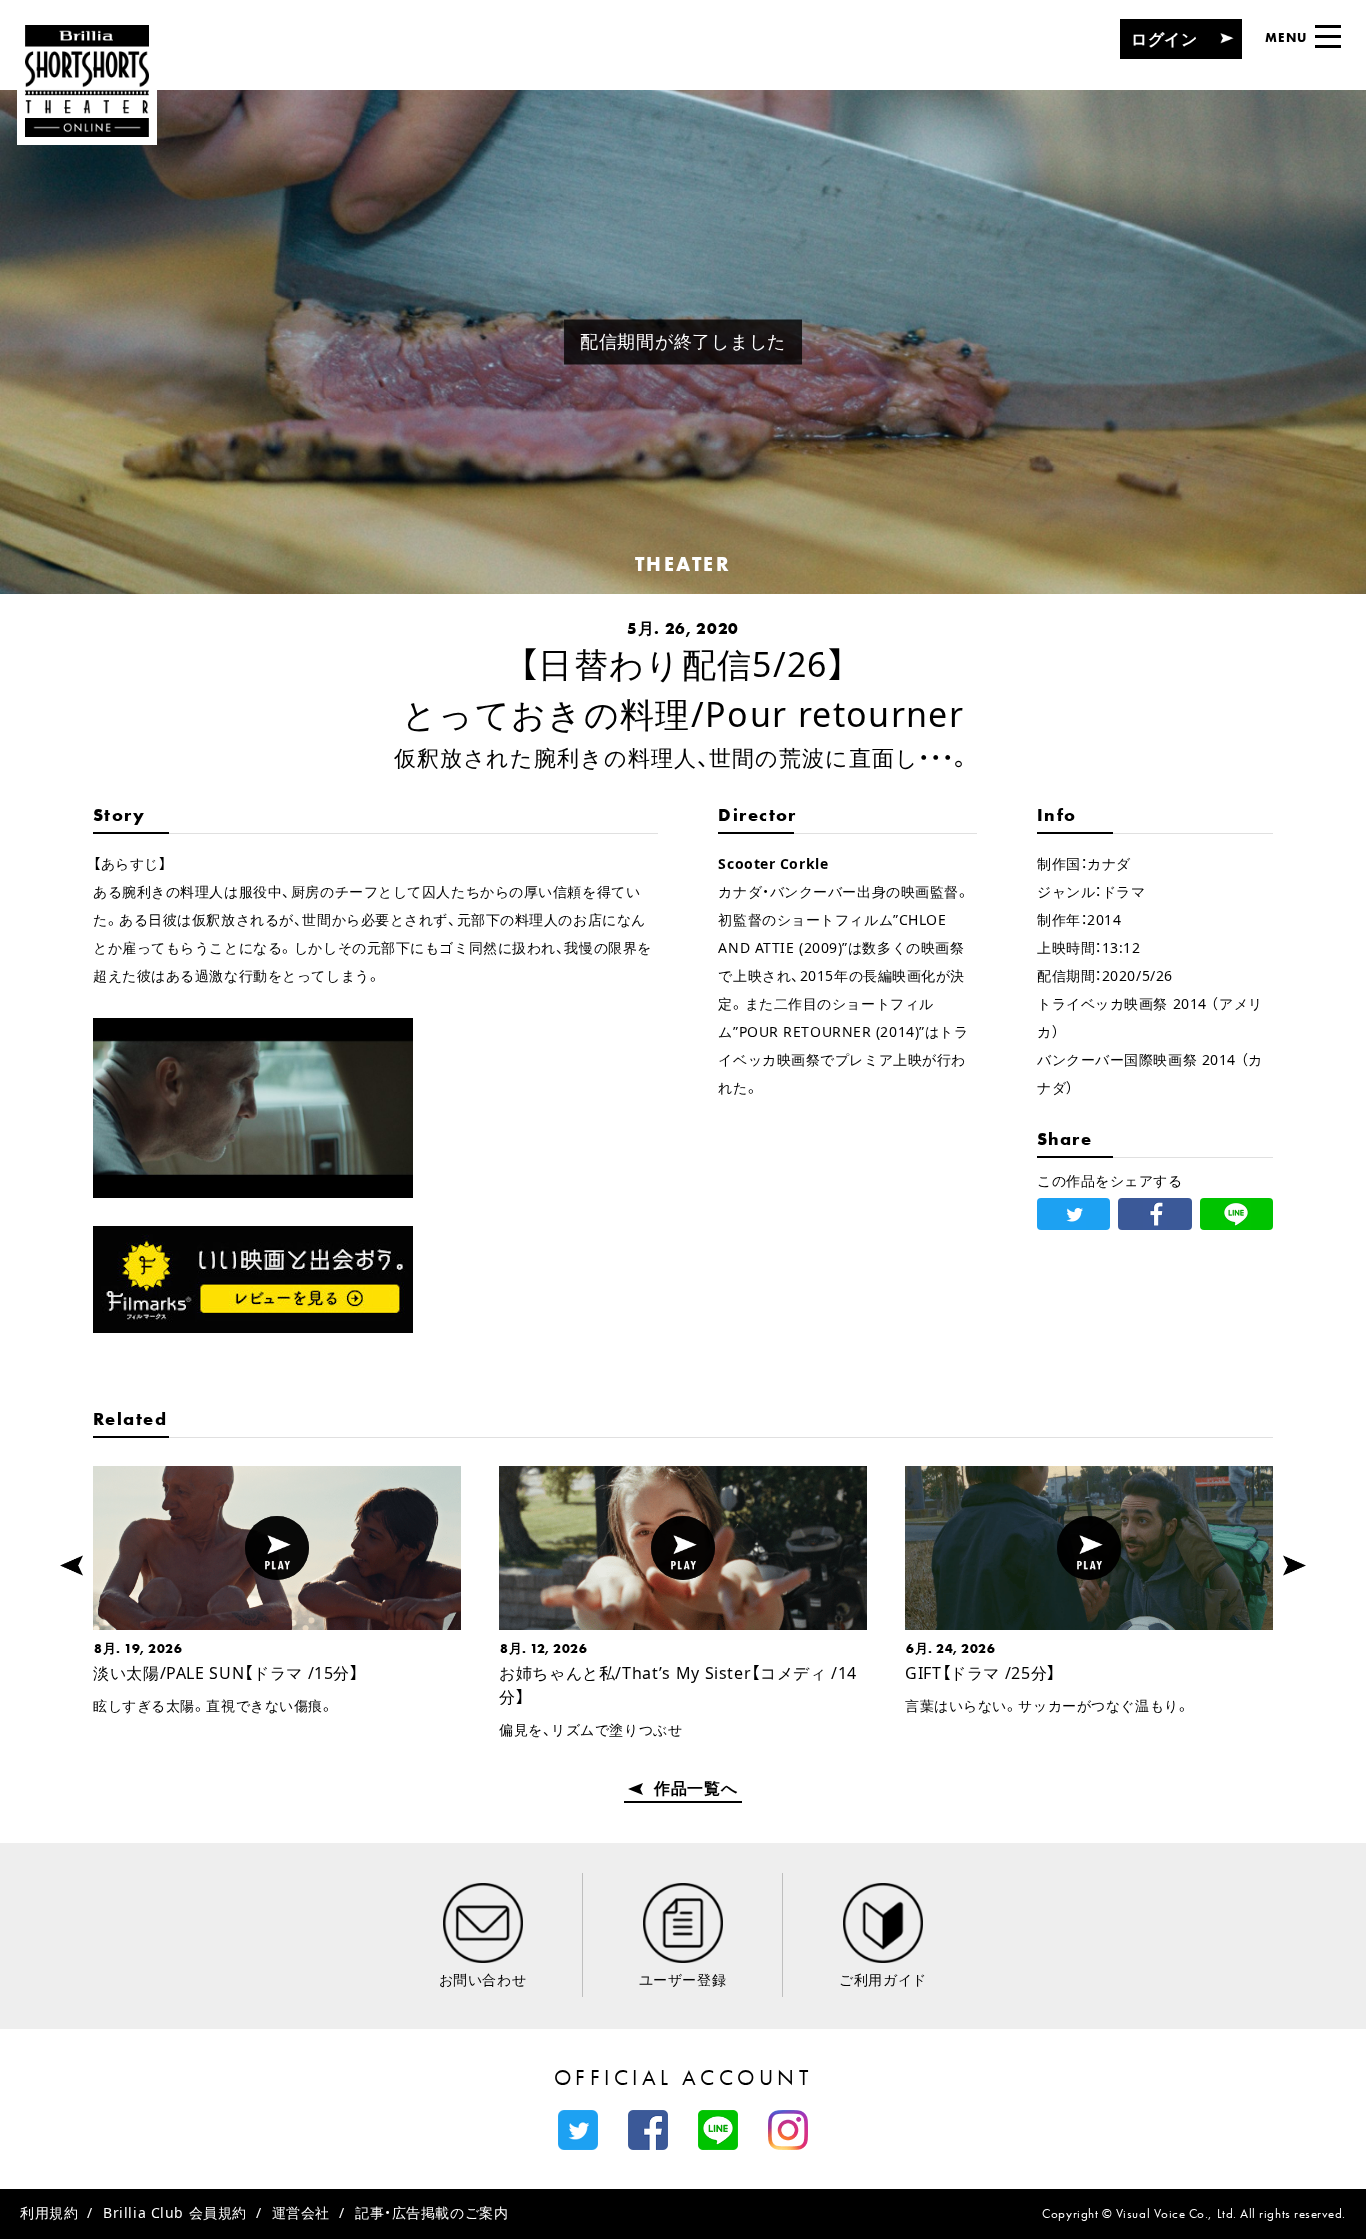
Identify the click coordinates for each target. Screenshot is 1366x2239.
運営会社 (301, 2212)
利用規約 (49, 2212)
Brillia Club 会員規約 (175, 2212)
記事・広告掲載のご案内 (431, 2212)
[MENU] (1328, 36)
